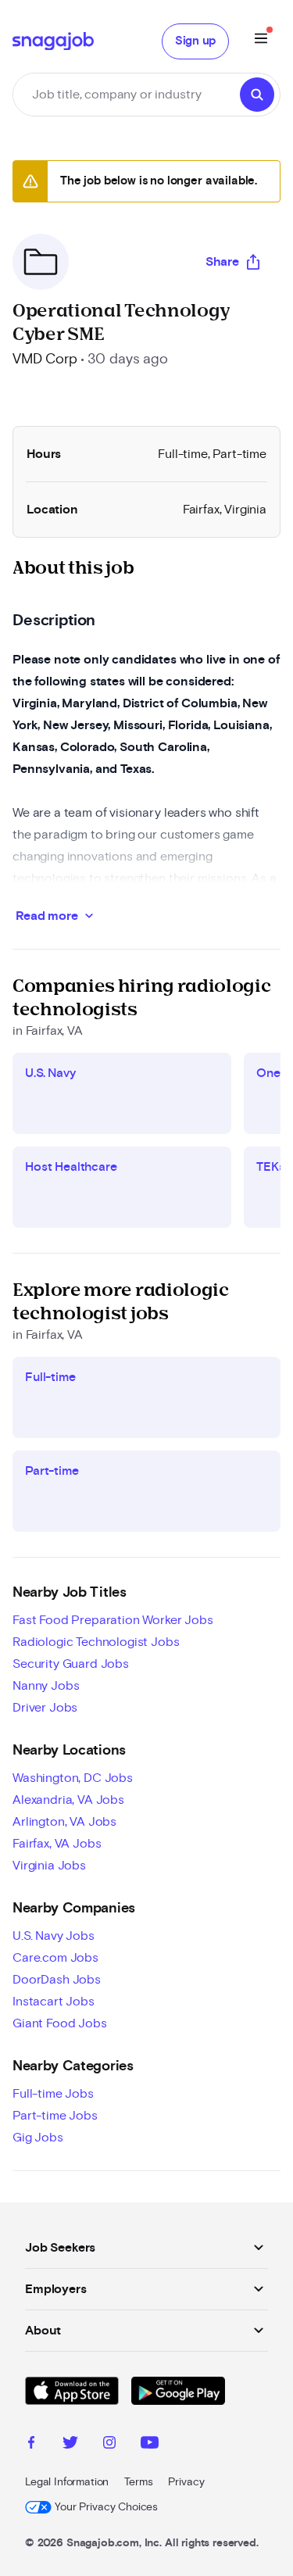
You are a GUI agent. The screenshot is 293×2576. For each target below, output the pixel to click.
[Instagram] (109, 2445)
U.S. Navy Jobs (54, 1936)
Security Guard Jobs (71, 1664)
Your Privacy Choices (106, 2507)
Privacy (186, 2482)
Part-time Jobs (55, 2116)
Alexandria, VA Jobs (68, 1800)
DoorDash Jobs (57, 1980)
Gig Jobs (38, 2138)
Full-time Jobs (53, 2094)
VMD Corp (45, 360)
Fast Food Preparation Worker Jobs (113, 1620)
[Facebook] (31, 2445)
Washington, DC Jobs (73, 1778)
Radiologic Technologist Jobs (96, 1642)
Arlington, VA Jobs (64, 1822)
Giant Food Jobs (60, 2023)
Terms (138, 2482)
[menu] (261, 41)
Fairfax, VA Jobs (57, 1844)
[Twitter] (70, 2445)
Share (222, 262)
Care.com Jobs (55, 1958)
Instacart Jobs (54, 2002)
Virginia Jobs (49, 1866)
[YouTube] (150, 2445)
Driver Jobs (45, 1708)
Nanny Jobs (46, 1686)
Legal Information (67, 2482)
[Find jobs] (257, 95)
